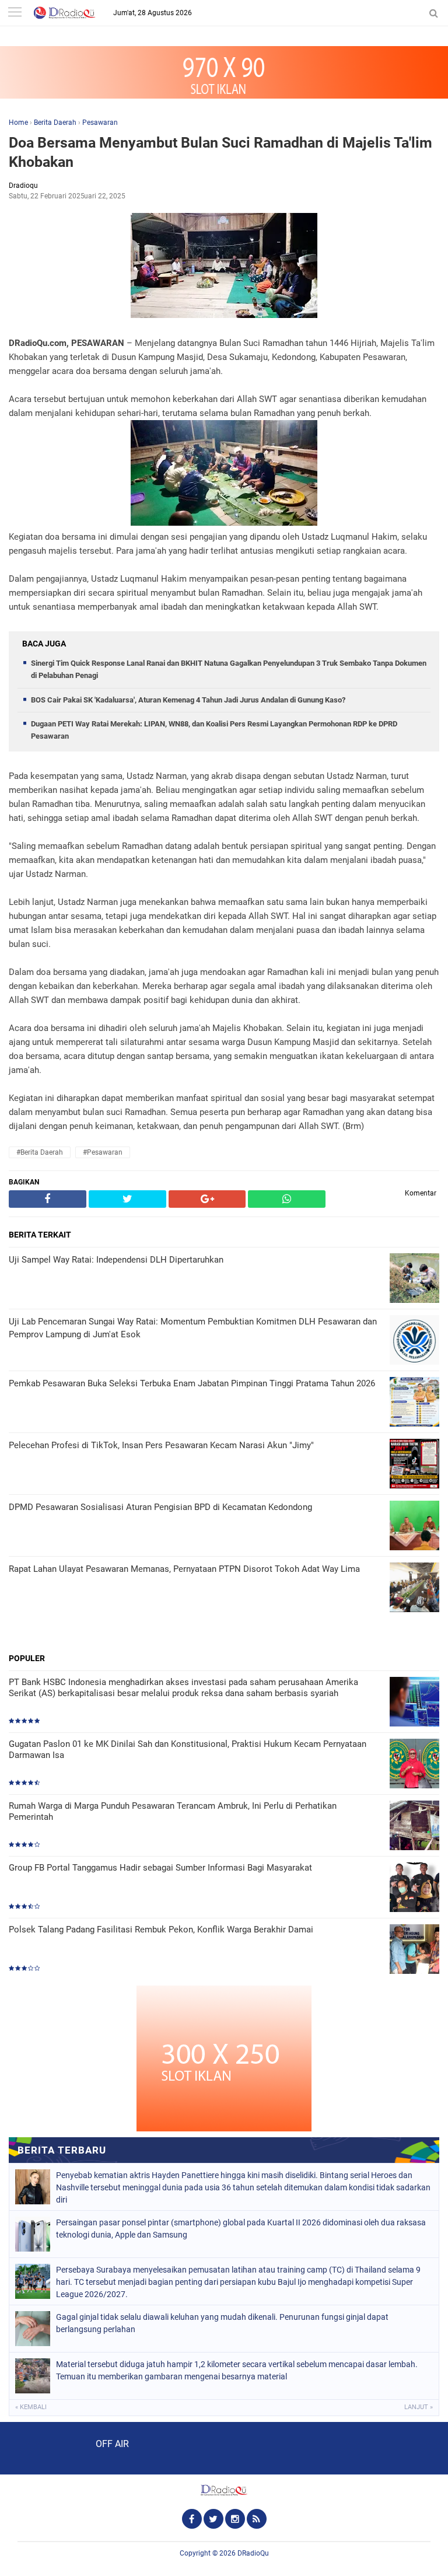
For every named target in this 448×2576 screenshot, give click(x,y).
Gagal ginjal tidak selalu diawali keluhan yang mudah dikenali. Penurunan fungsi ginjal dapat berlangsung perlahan (222, 2323)
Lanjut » (419, 2407)
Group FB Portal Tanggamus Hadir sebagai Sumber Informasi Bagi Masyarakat (160, 1868)
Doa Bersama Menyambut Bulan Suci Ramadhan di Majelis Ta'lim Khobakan (220, 152)
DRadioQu (253, 2553)
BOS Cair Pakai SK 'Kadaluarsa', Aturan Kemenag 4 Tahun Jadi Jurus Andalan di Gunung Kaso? (188, 700)
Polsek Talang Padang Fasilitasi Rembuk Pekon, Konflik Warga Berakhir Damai (161, 1930)
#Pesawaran (103, 1152)
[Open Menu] (15, 13)
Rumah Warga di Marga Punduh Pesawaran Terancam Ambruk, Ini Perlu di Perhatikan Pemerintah (173, 1812)
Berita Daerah (55, 123)
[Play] (38, 2448)
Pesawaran (100, 123)
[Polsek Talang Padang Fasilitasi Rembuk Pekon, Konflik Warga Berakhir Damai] (414, 1950)
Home (18, 123)
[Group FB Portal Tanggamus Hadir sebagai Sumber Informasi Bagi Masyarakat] (414, 1888)
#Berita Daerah (40, 1152)
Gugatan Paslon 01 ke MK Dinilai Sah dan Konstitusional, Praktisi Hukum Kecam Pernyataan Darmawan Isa (188, 1750)
